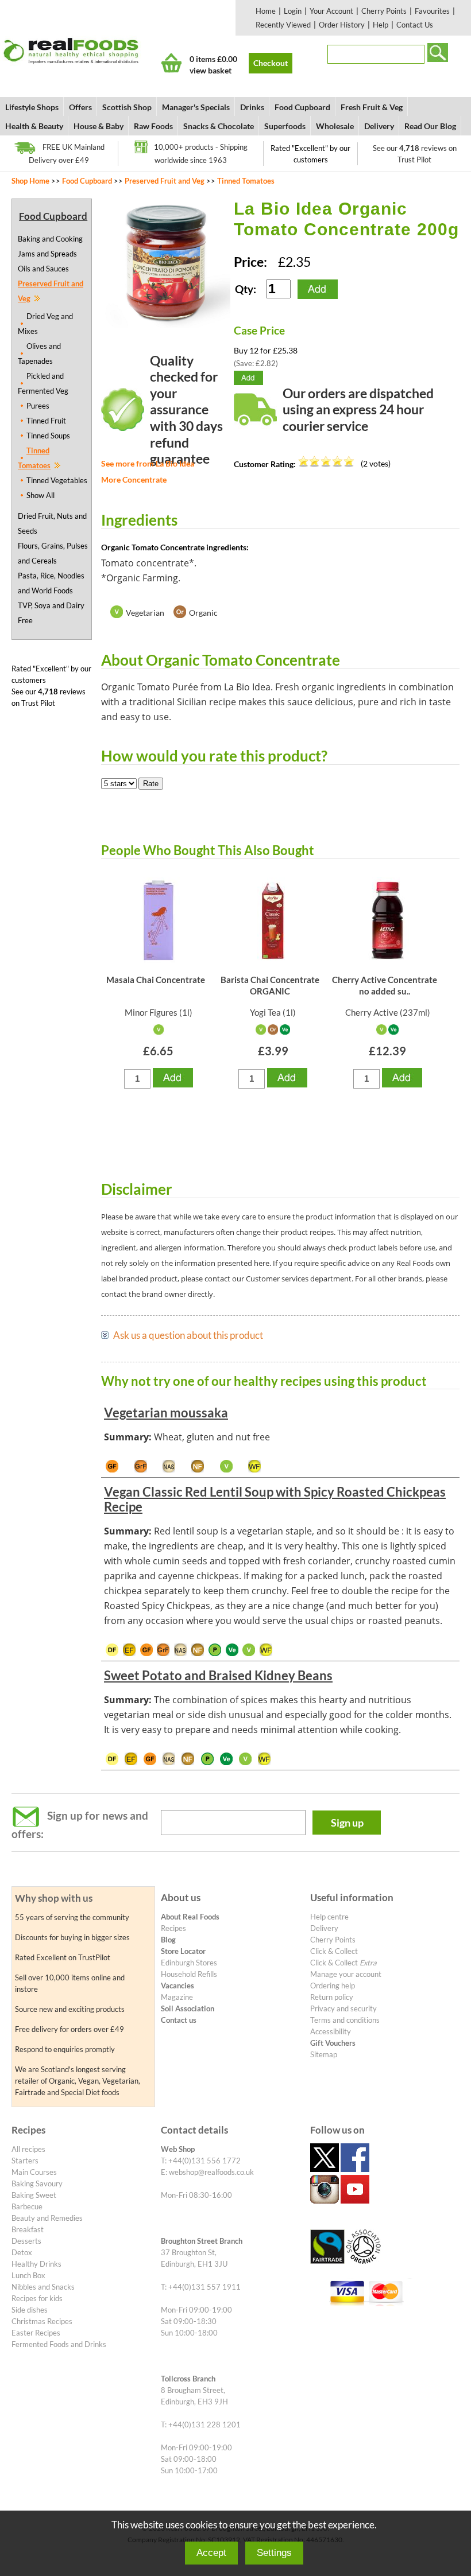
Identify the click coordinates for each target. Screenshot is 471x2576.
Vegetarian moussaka (166, 1413)
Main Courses (34, 2172)
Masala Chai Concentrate (156, 980)
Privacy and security (343, 2008)
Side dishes (30, 2310)
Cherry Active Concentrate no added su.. (385, 985)
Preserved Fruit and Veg (165, 181)
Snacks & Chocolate (219, 126)
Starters (25, 2161)
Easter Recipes (36, 2333)
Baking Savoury (37, 2183)
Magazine (177, 1997)
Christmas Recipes (42, 2321)
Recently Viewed (283, 25)
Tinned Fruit (46, 421)
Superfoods (285, 126)
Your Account (331, 11)
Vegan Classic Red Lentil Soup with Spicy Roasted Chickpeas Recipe (275, 1499)
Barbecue (27, 2206)
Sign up (347, 1823)
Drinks (252, 107)
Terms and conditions (345, 2020)
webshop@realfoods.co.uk (211, 2172)
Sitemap (324, 2054)
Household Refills (189, 1974)
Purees (38, 406)
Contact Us (415, 25)
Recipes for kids (37, 2298)
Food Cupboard (302, 107)
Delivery (379, 126)
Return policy (332, 1997)
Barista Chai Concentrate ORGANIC (270, 985)
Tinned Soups (48, 436)
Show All (40, 495)
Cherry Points (384, 11)
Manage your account (346, 1974)
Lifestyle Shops (32, 107)
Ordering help (333, 1986)
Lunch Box (28, 2275)
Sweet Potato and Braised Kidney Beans (218, 1675)
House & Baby (99, 126)
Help (381, 25)
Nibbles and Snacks (43, 2287)
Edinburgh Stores (189, 1963)
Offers (80, 107)
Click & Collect (334, 1951)
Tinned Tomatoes (246, 181)
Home (266, 11)
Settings (274, 2553)
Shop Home (30, 181)
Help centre (329, 1917)
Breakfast (28, 2229)
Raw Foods (153, 126)
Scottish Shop (127, 107)
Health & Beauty (34, 126)
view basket (211, 70)
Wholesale (335, 126)
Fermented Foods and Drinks (59, 2344)
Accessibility (331, 2031)
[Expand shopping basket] (171, 63)
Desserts (26, 2241)
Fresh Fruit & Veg (372, 107)
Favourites (432, 11)
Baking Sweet (34, 2195)
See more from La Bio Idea (148, 463)
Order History (342, 25)
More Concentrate (134, 479)
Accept (211, 2553)
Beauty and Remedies (47, 2218)
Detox (22, 2252)
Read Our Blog (430, 126)
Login (293, 11)
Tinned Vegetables (57, 480)
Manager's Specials (196, 107)
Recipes (173, 1928)
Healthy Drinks (36, 2264)
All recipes (28, 2149)
